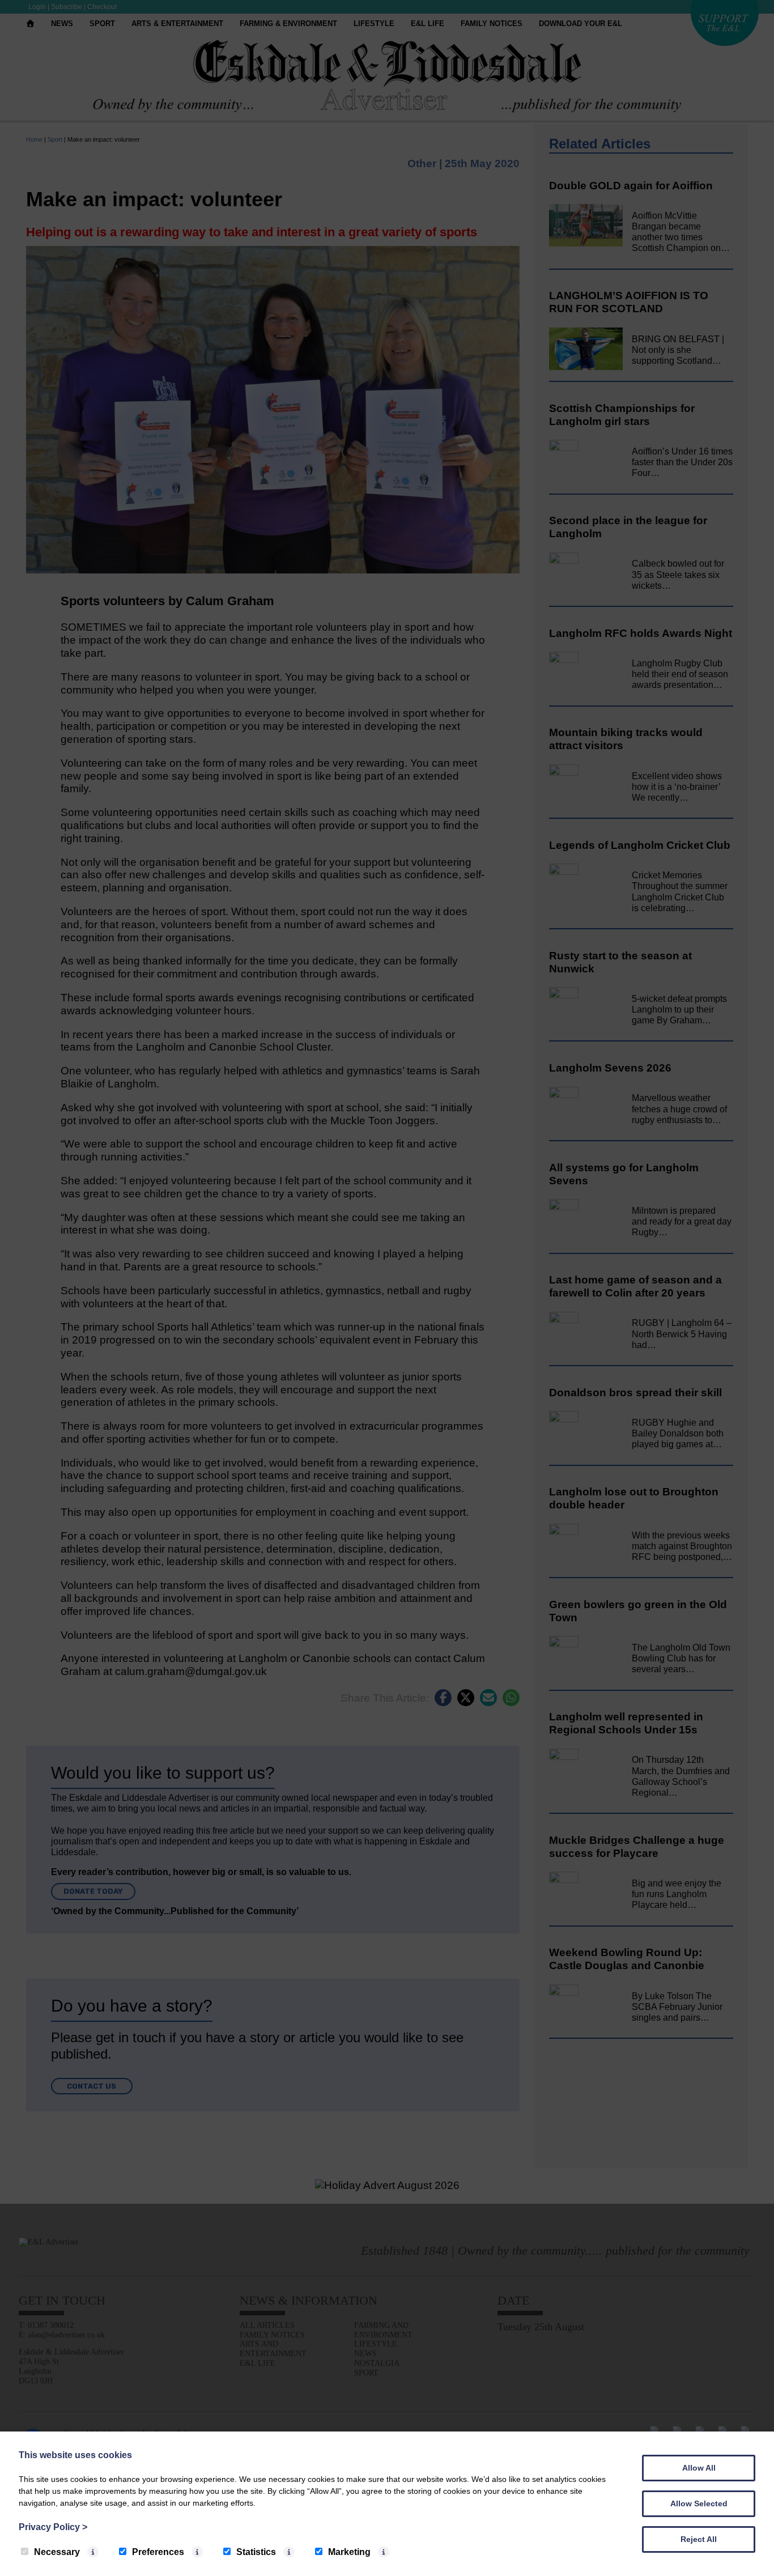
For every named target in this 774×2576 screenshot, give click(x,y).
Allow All (699, 2468)
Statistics (256, 2552)
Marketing (349, 2552)
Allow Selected (699, 2503)
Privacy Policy (53, 2527)
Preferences (158, 2552)
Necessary (57, 2552)
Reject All (699, 2539)
